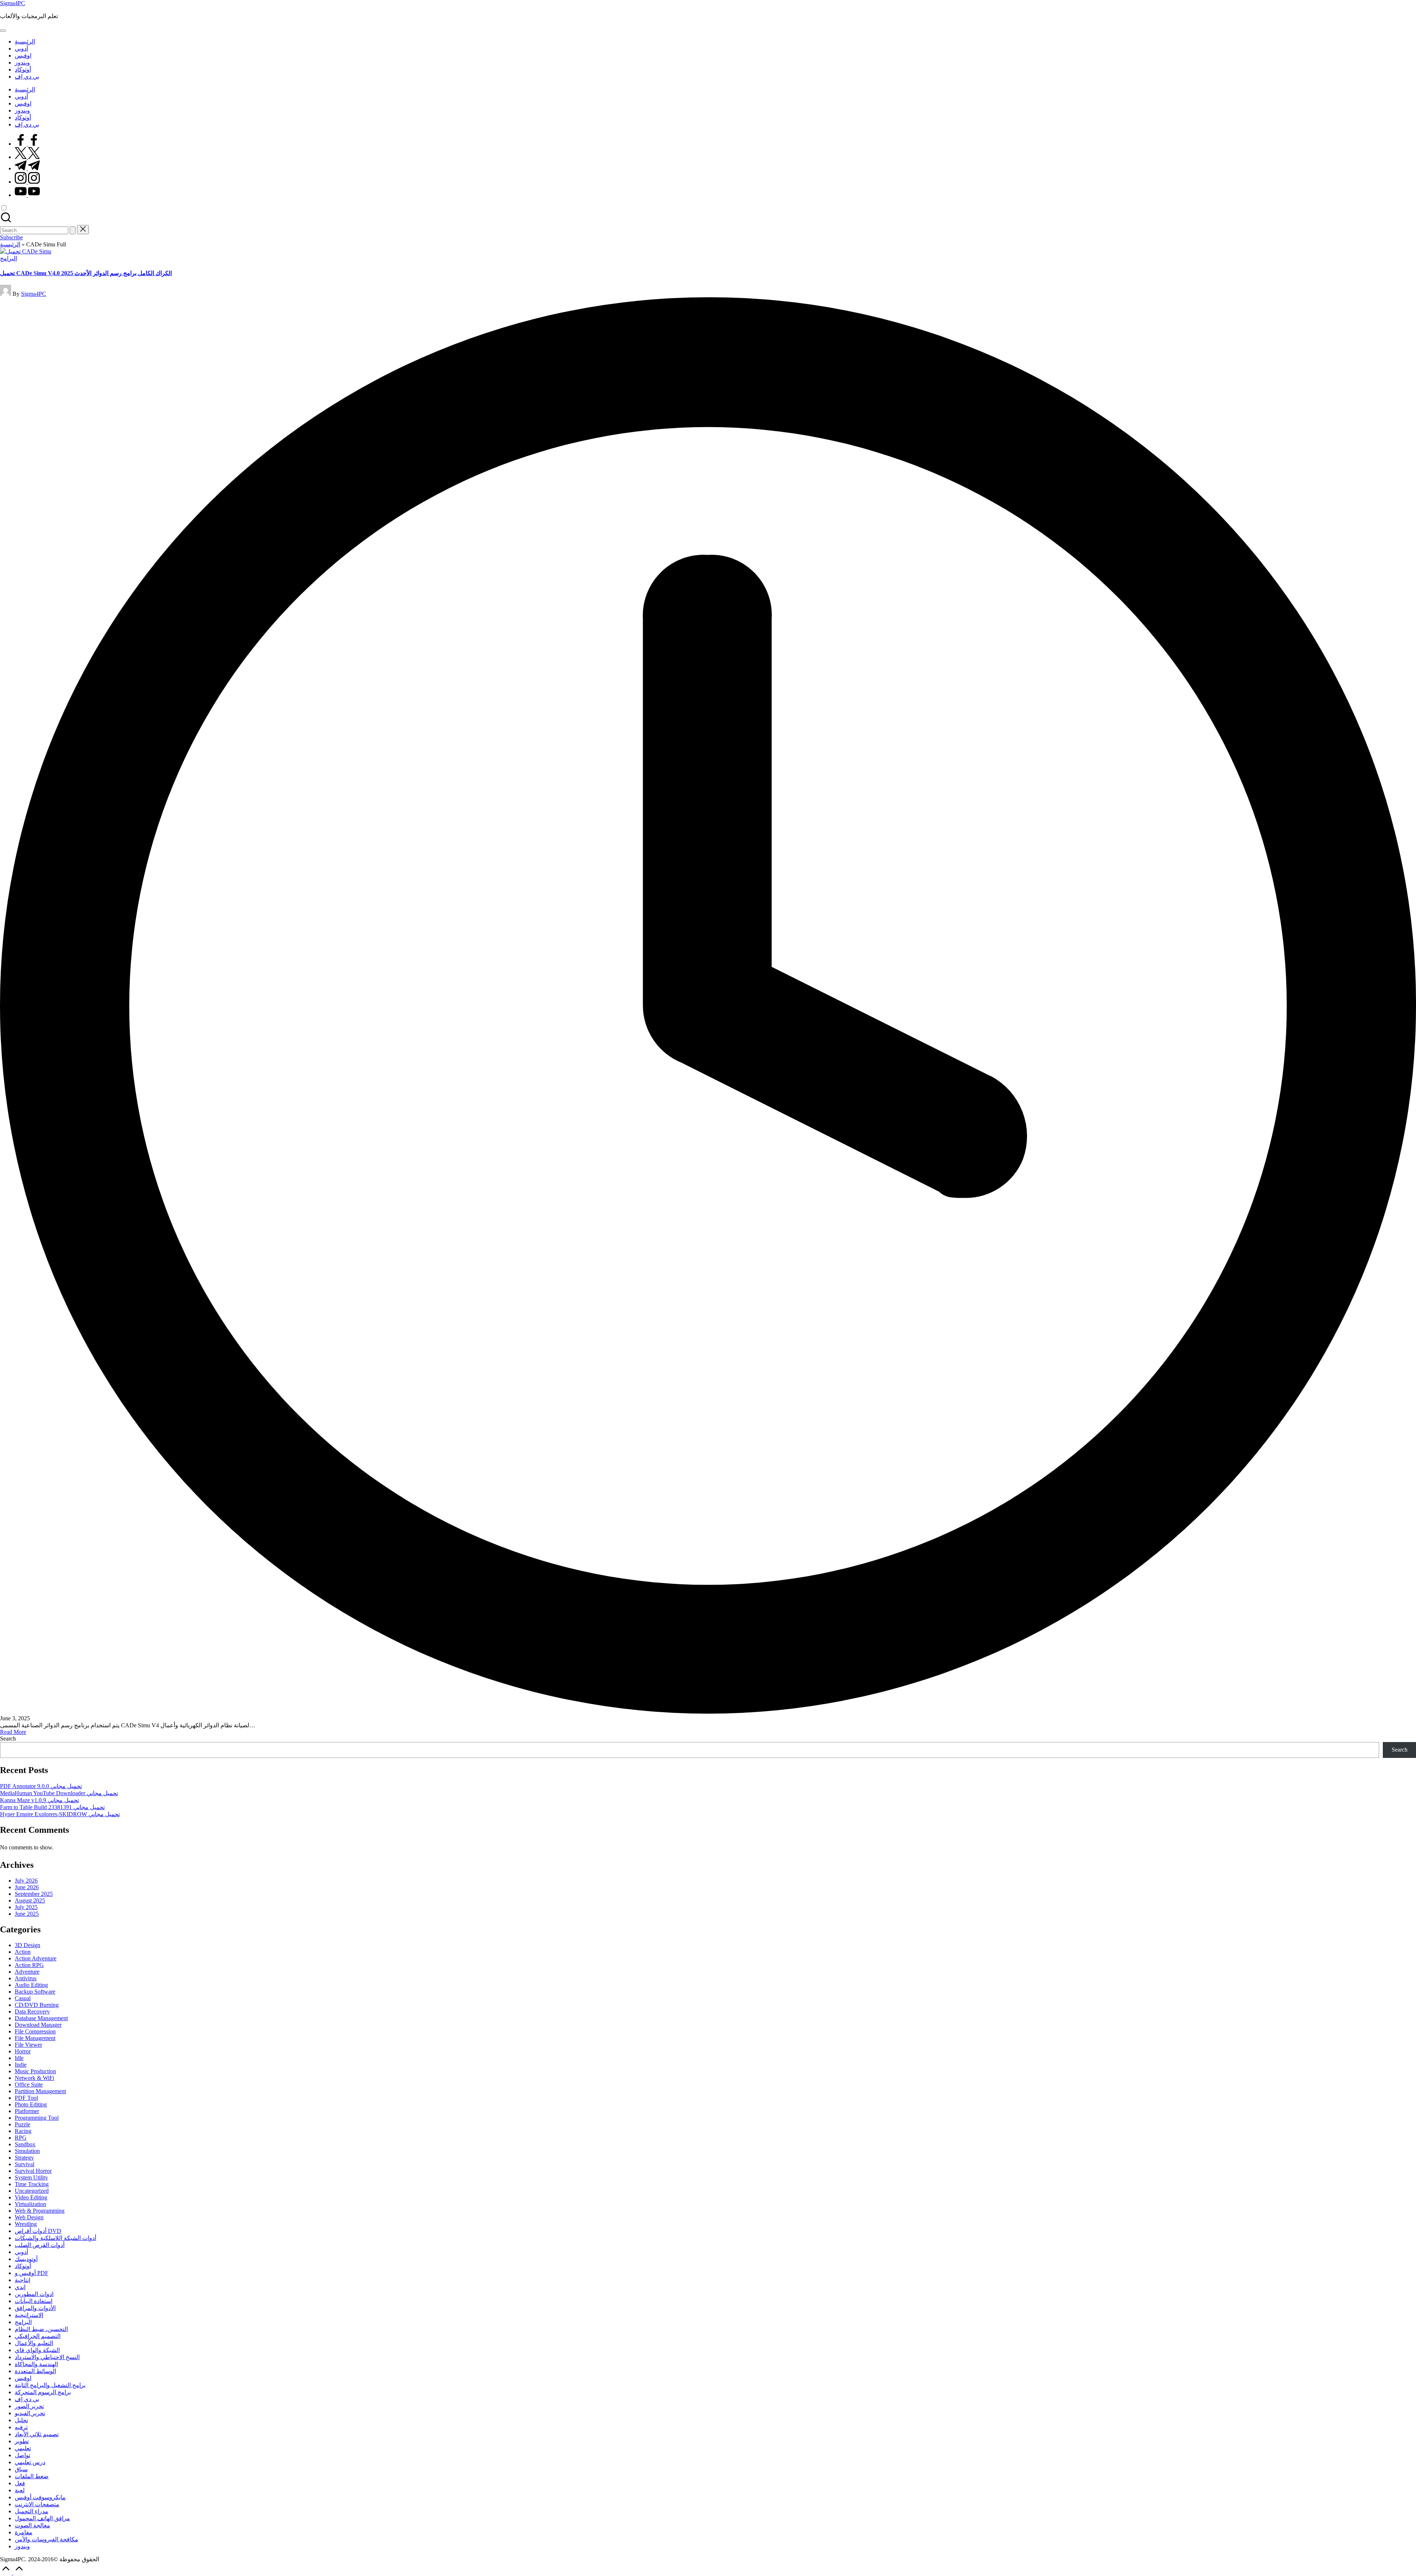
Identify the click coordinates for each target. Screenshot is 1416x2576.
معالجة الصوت (32, 2525)
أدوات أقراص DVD (38, 2231)
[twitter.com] (27, 157)
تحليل (21, 2420)
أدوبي (21, 2252)
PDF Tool (26, 2098)
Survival (25, 2164)
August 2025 (30, 1900)
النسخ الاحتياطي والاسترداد (47, 2357)
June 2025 (27, 1914)
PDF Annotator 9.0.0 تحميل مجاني (41, 1786)
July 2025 (26, 1907)
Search (8, 1739)
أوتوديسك (26, 2259)
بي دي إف (27, 2399)
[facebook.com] (27, 144)
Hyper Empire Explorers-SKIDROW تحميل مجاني (60, 1814)
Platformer (27, 2111)
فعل (20, 2483)
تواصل (22, 2455)
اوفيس (23, 2378)
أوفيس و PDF (32, 2273)
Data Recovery (32, 2011)
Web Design (29, 2217)
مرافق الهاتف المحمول (42, 2518)
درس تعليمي (30, 2462)
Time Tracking (32, 2184)
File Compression (35, 2031)
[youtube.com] (27, 195)
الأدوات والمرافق (35, 2308)
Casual (23, 1998)
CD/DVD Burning (37, 2005)
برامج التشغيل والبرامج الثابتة (50, 2385)
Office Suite (29, 2085)
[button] (73, 230)
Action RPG (29, 1965)
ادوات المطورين (34, 2294)
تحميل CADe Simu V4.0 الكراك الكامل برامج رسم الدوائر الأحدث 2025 (86, 273)
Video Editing (31, 2197)
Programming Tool (37, 2118)
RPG (21, 2138)
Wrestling (26, 2224)
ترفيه (21, 2427)
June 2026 (27, 1887)
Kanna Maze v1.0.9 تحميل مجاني (39, 1800)
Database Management (41, 2018)
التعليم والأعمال (34, 2343)
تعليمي (23, 2448)
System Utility (31, 2177)
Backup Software (35, 1992)
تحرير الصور (29, 2406)
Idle (19, 2058)
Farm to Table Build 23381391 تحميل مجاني (52, 1807)
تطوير (22, 2441)
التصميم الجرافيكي (38, 2336)
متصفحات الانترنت (37, 2504)
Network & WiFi (34, 2078)
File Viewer (28, 2045)
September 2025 (34, 1894)
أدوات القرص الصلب (40, 2245)
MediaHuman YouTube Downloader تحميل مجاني (59, 1793)
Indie (21, 2065)
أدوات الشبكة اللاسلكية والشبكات (55, 2238)
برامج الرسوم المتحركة (43, 2392)
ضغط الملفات (32, 2476)
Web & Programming (40, 2211)
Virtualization (30, 2204)
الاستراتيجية (29, 2315)
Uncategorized (32, 2191)
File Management (35, 2038)
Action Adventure (36, 1958)
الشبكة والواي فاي (37, 2350)
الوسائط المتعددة (35, 2371)
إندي (20, 2287)
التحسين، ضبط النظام (41, 2329)
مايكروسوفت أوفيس (40, 2497)
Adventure (27, 1972)
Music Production (35, 2071)
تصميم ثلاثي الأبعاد (37, 2434)
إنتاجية (22, 2280)
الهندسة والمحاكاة (36, 2364)
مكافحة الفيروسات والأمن (46, 2539)
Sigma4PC (13, 3)
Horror (23, 2051)
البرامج (8, 258)
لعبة (20, 2490)
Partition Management (40, 2091)
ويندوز (22, 2546)
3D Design (27, 1945)
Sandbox (25, 2144)
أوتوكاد (23, 2266)
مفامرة (24, 2532)
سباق (21, 2469)
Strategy (24, 2158)
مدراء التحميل (32, 2511)
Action (23, 1952)
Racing (23, 2131)
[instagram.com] (27, 182)
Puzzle (22, 2124)
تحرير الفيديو (30, 2413)
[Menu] (3, 31)
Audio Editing (31, 1985)
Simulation (27, 2151)
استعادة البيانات (34, 2301)
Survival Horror (33, 2171)
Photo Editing (31, 2104)
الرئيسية (10, 244)
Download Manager (38, 2025)
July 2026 (26, 1881)
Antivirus (26, 1978)
